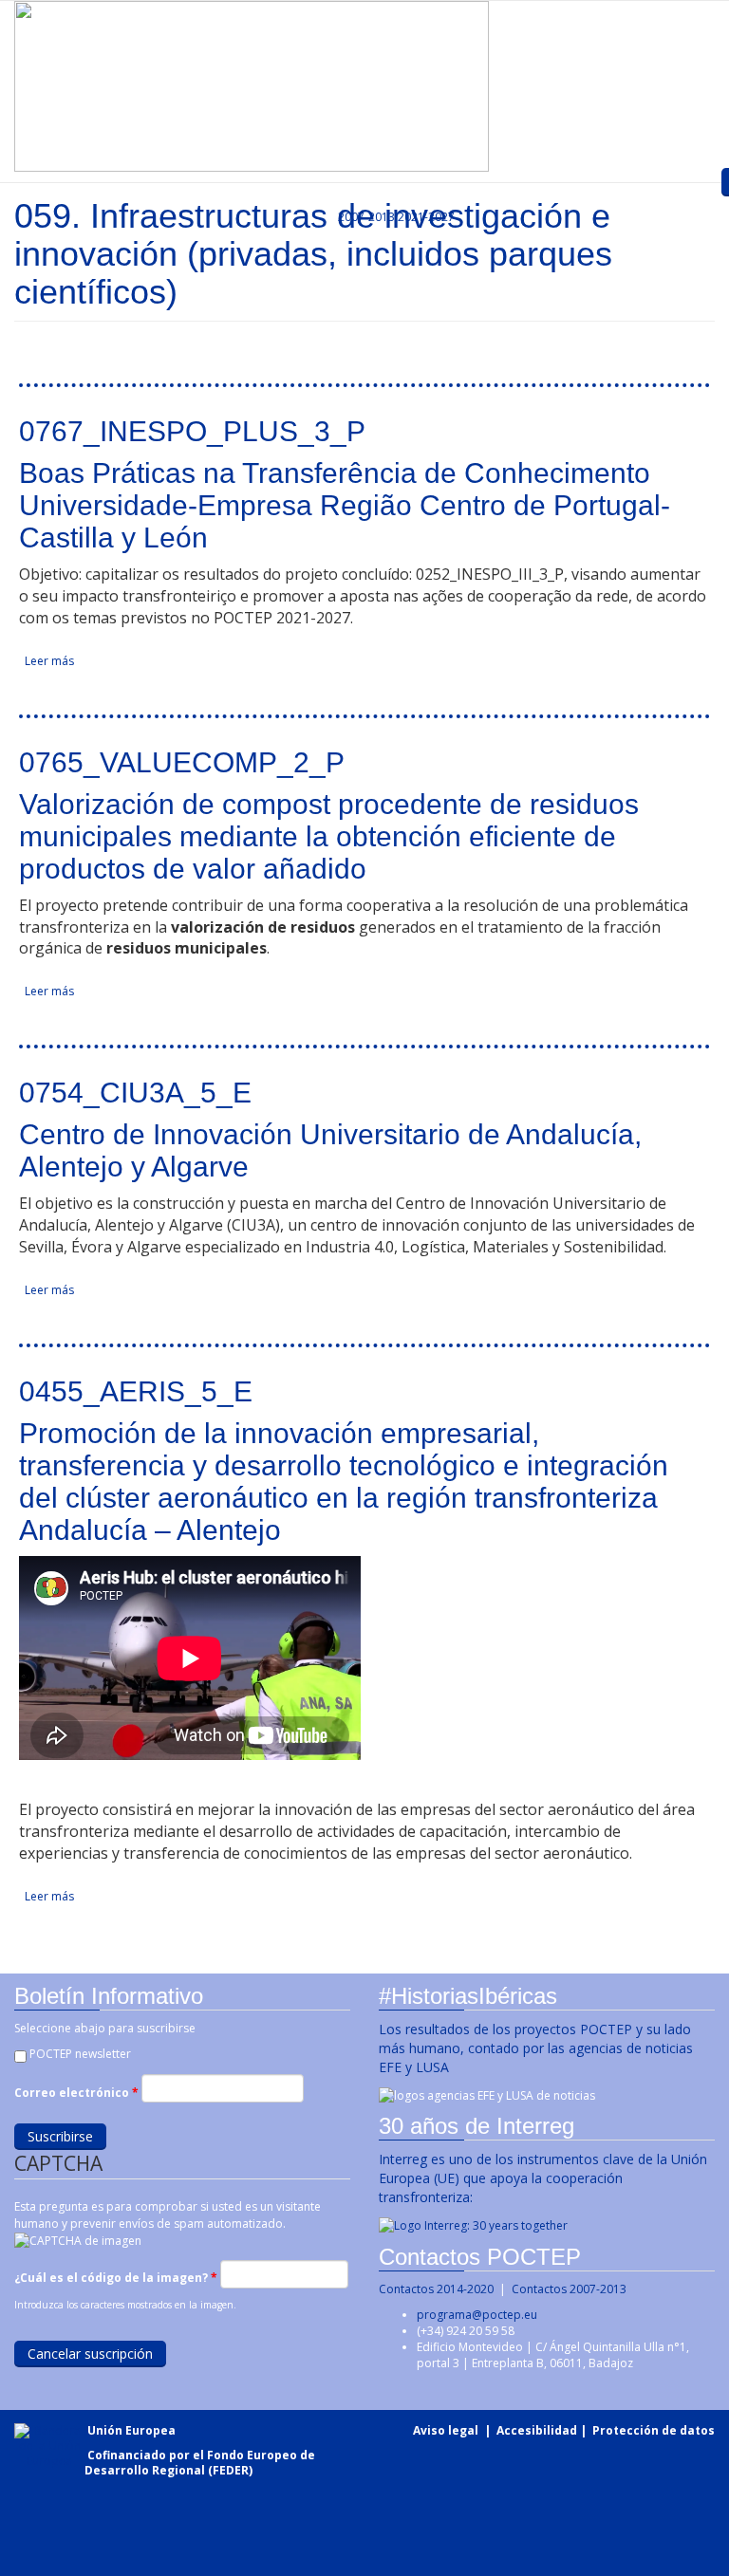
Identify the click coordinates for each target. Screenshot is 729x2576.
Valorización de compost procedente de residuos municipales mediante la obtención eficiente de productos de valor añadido (329, 836)
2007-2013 (365, 217)
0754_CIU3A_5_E (135, 1093)
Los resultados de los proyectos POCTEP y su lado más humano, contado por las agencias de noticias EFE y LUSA (536, 2048)
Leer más (49, 661)
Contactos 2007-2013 (569, 2289)
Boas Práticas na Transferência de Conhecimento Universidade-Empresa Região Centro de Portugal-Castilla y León (345, 505)
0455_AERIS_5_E (136, 1391)
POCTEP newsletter (80, 2054)
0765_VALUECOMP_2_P (182, 762)
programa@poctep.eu (477, 2315)
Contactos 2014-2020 (436, 2289)
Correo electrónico (76, 2093)
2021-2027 (426, 217)
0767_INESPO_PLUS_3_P (192, 431)
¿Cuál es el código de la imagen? (116, 2278)
